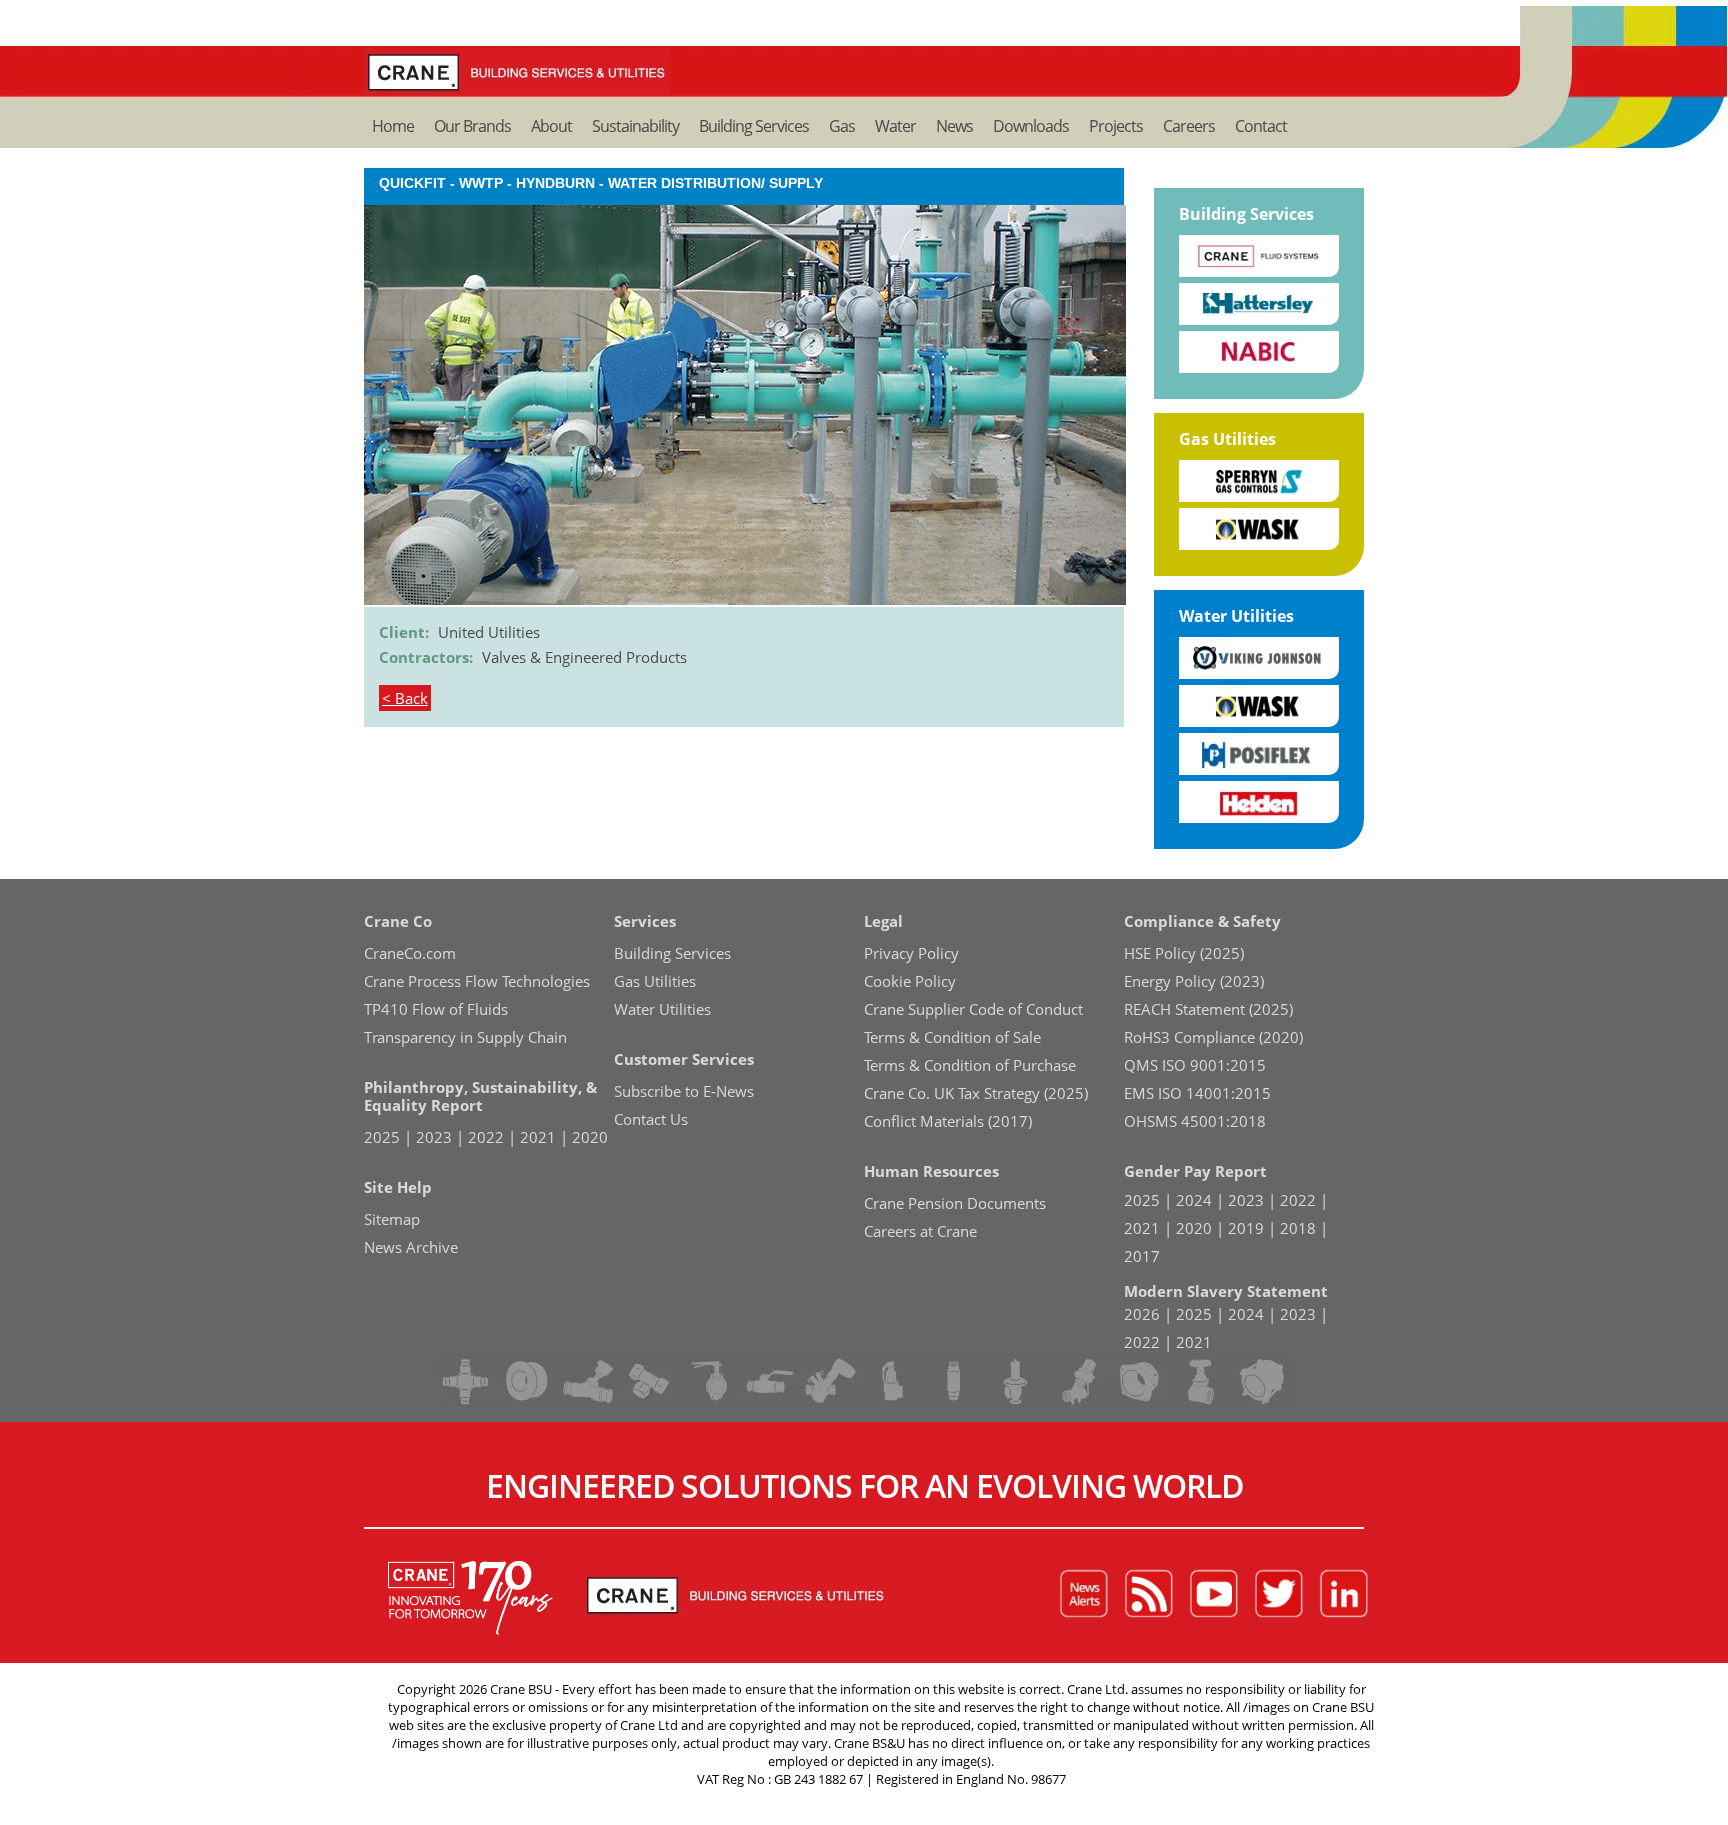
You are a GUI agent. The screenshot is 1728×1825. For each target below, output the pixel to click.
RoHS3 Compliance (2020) (1213, 1037)
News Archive (411, 1247)
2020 (590, 1137)
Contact (1261, 126)
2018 (1298, 1228)
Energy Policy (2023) (1194, 981)
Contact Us (651, 1119)
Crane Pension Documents (955, 1203)
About (551, 126)
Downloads (1031, 126)
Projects (1116, 126)
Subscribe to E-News (684, 1091)
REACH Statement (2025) (1208, 1009)
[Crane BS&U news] (1084, 1595)
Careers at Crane (920, 1231)
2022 (486, 1137)
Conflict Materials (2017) (948, 1121)
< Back (405, 698)
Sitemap (392, 1219)
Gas (842, 126)
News (954, 126)
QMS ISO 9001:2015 (1195, 1065)
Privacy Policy (911, 953)
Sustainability (635, 126)
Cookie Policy (910, 981)
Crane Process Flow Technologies (477, 981)
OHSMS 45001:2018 (1195, 1121)
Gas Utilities (1227, 439)
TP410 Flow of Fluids (436, 1009)
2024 (1194, 1200)
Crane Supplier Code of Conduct (973, 1009)
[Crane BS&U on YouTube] (1214, 1595)
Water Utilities (1236, 616)
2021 (538, 1137)
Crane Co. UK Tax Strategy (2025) (976, 1093)
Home (393, 126)
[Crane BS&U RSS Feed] (1149, 1595)
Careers (1189, 126)
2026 (1142, 1314)
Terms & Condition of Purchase (970, 1065)
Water (895, 126)
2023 (434, 1137)
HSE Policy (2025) (1184, 953)
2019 (1246, 1228)
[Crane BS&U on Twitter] (1279, 1595)
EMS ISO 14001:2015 (1197, 1093)
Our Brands (472, 126)
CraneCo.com (410, 953)
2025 (382, 1137)
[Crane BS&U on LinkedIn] (1344, 1595)
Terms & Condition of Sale (952, 1037)
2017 (1142, 1256)
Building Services (754, 126)
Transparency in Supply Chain (465, 1037)
